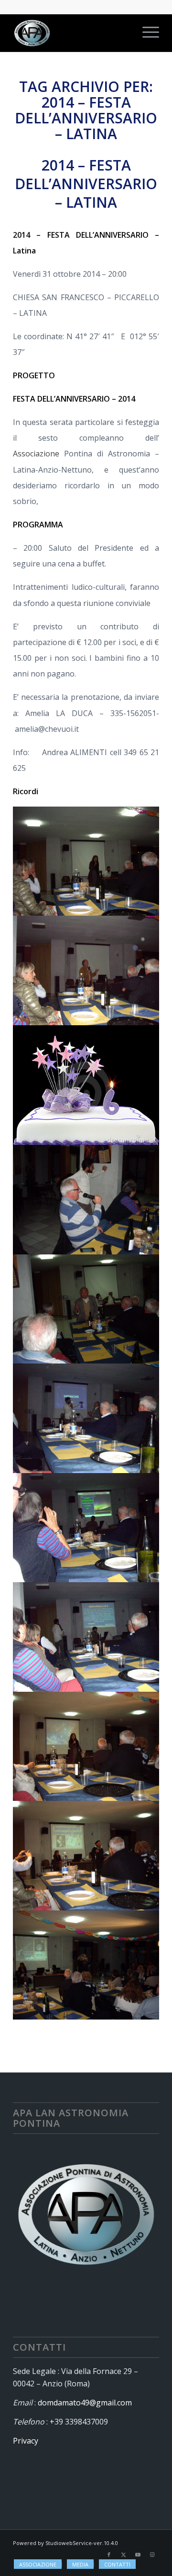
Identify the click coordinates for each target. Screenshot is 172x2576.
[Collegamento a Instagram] (152, 2555)
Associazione (38, 454)
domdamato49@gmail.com (85, 2403)
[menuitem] (146, 33)
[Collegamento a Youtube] (138, 2555)
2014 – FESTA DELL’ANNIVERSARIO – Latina (86, 184)
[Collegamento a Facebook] (109, 2555)
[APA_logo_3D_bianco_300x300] (71, 33)
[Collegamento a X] (123, 2555)
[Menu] (146, 33)
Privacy (26, 2441)
